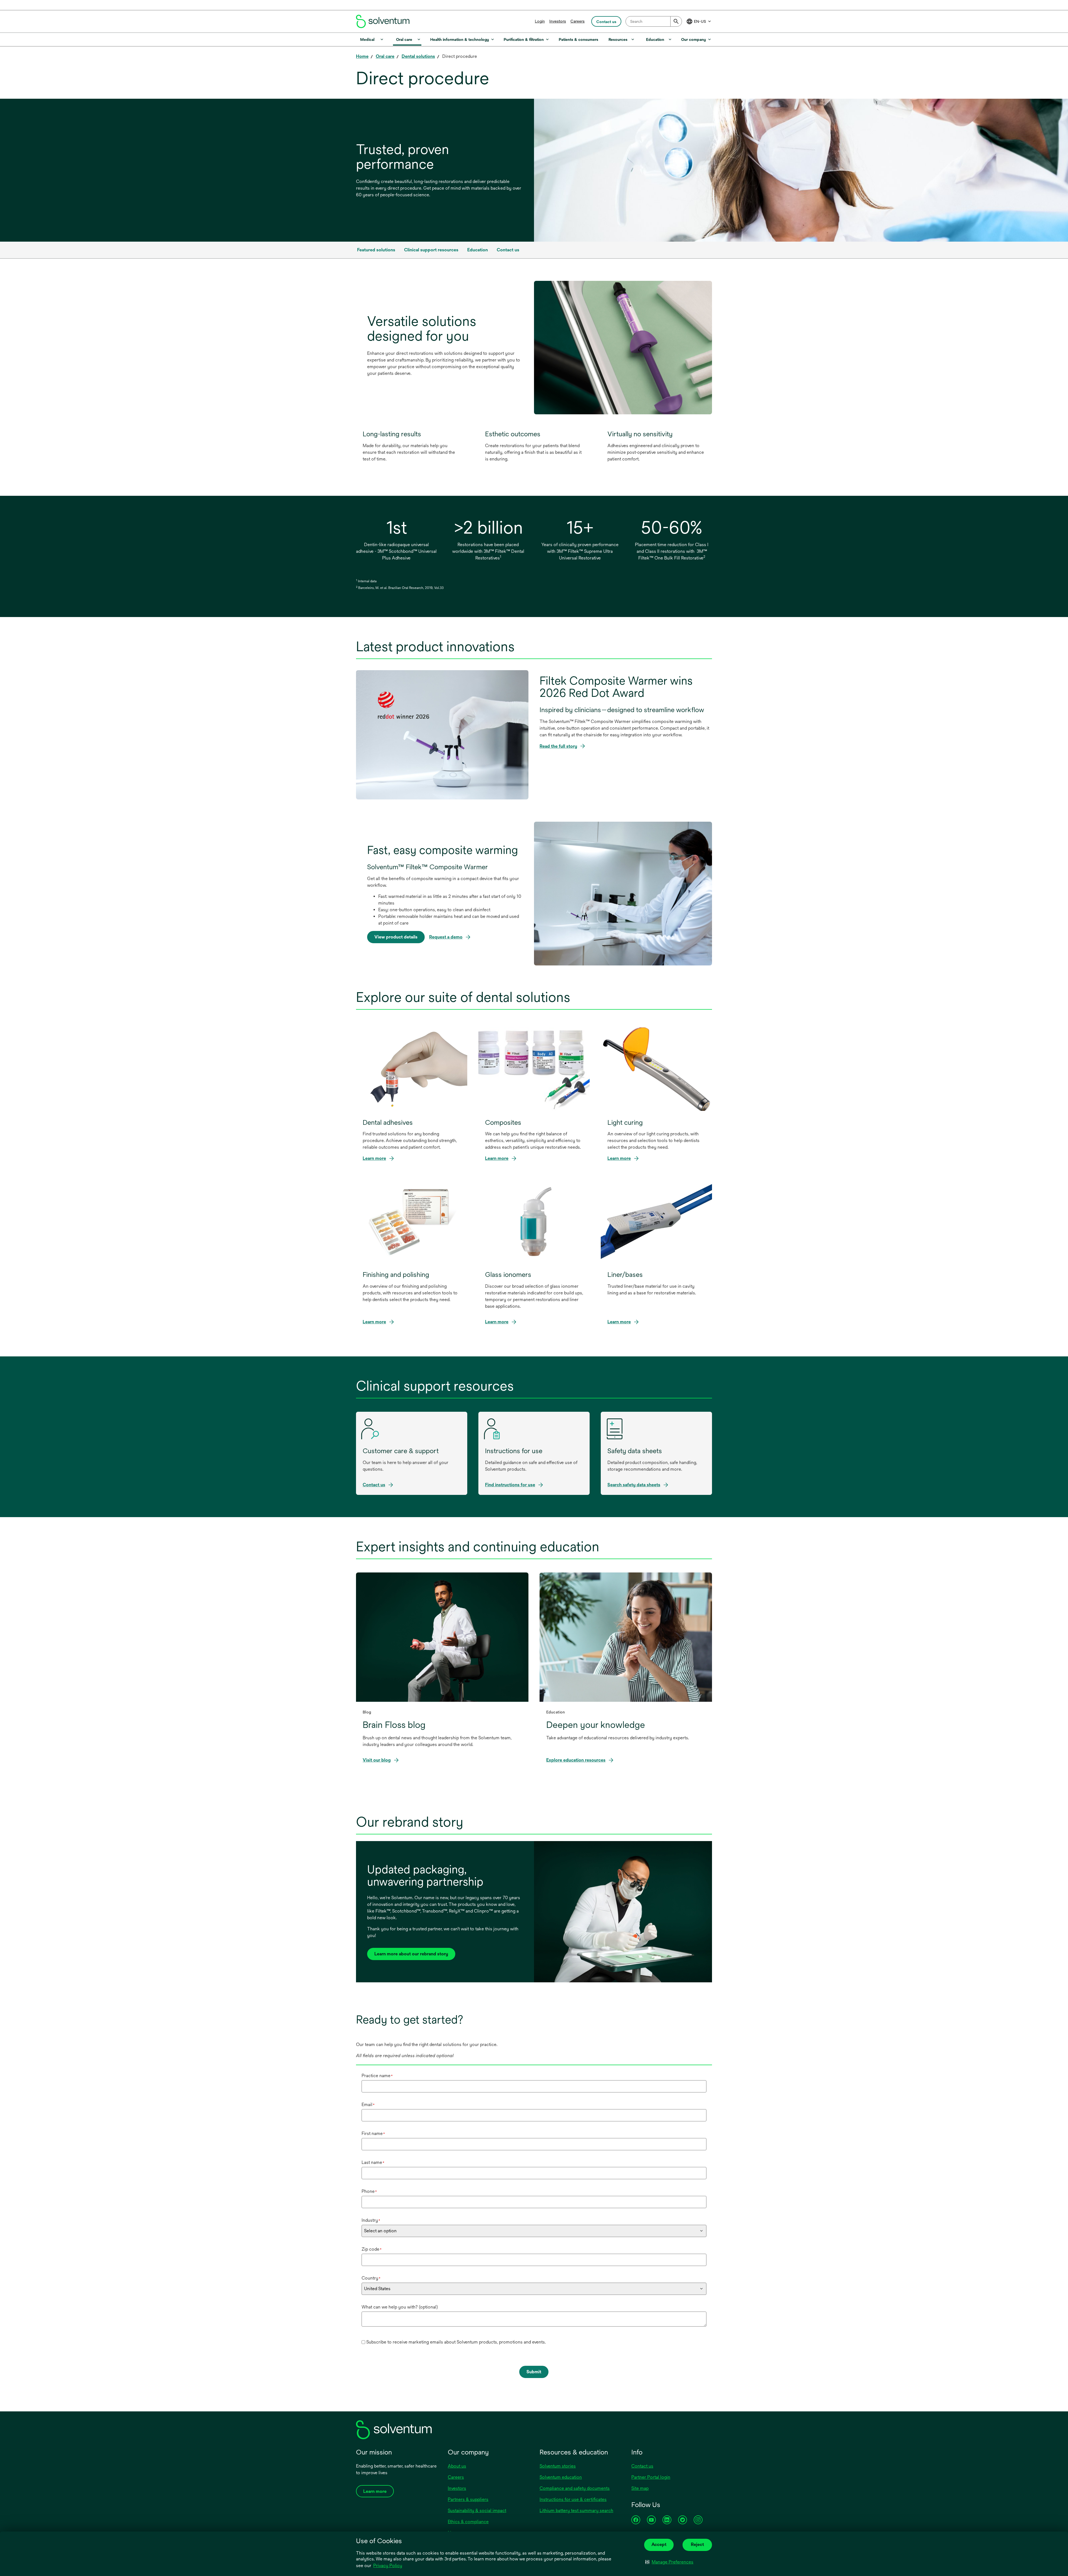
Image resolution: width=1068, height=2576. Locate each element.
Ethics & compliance (468, 2522)
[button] (669, 2562)
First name (373, 2133)
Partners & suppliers (468, 2499)
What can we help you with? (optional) (400, 2307)
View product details (396, 937)
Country (371, 2278)
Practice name (377, 2076)
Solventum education (561, 2477)
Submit (534, 2372)
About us (457, 2466)
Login (540, 21)
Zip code (372, 2249)
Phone (369, 2191)
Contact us (642, 2466)
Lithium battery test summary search (576, 2511)
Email (368, 2105)
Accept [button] (659, 2544)
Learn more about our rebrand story (411, 1954)
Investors (558, 21)
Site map (640, 2488)
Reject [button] (697, 2544)
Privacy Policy (388, 2566)
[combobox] (654, 21)
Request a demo (446, 937)
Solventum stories (558, 2466)
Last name (373, 2162)
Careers (578, 21)
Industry (371, 2220)
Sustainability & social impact (477, 2511)
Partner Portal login (651, 2477)
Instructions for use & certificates (573, 2499)
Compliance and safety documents (575, 2488)
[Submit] (676, 21)
